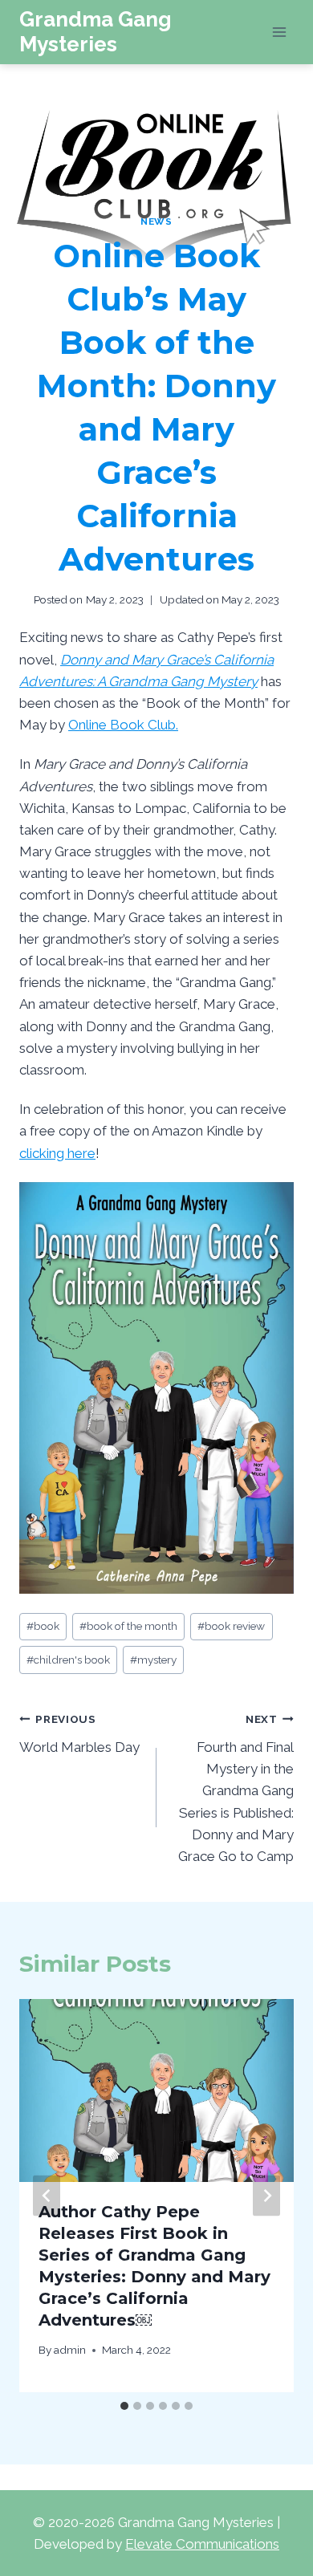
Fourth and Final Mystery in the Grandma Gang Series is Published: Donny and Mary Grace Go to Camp (236, 1788)
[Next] (266, 2196)
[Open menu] (279, 32)
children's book (68, 1660)
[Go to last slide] (47, 2196)
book (43, 1626)
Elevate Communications (202, 2544)
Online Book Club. (123, 725)
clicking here (57, 1153)
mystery (153, 1660)
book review (231, 1626)
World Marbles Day (79, 1734)
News (156, 221)
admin (70, 2350)
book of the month (128, 1626)
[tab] (124, 2406)
